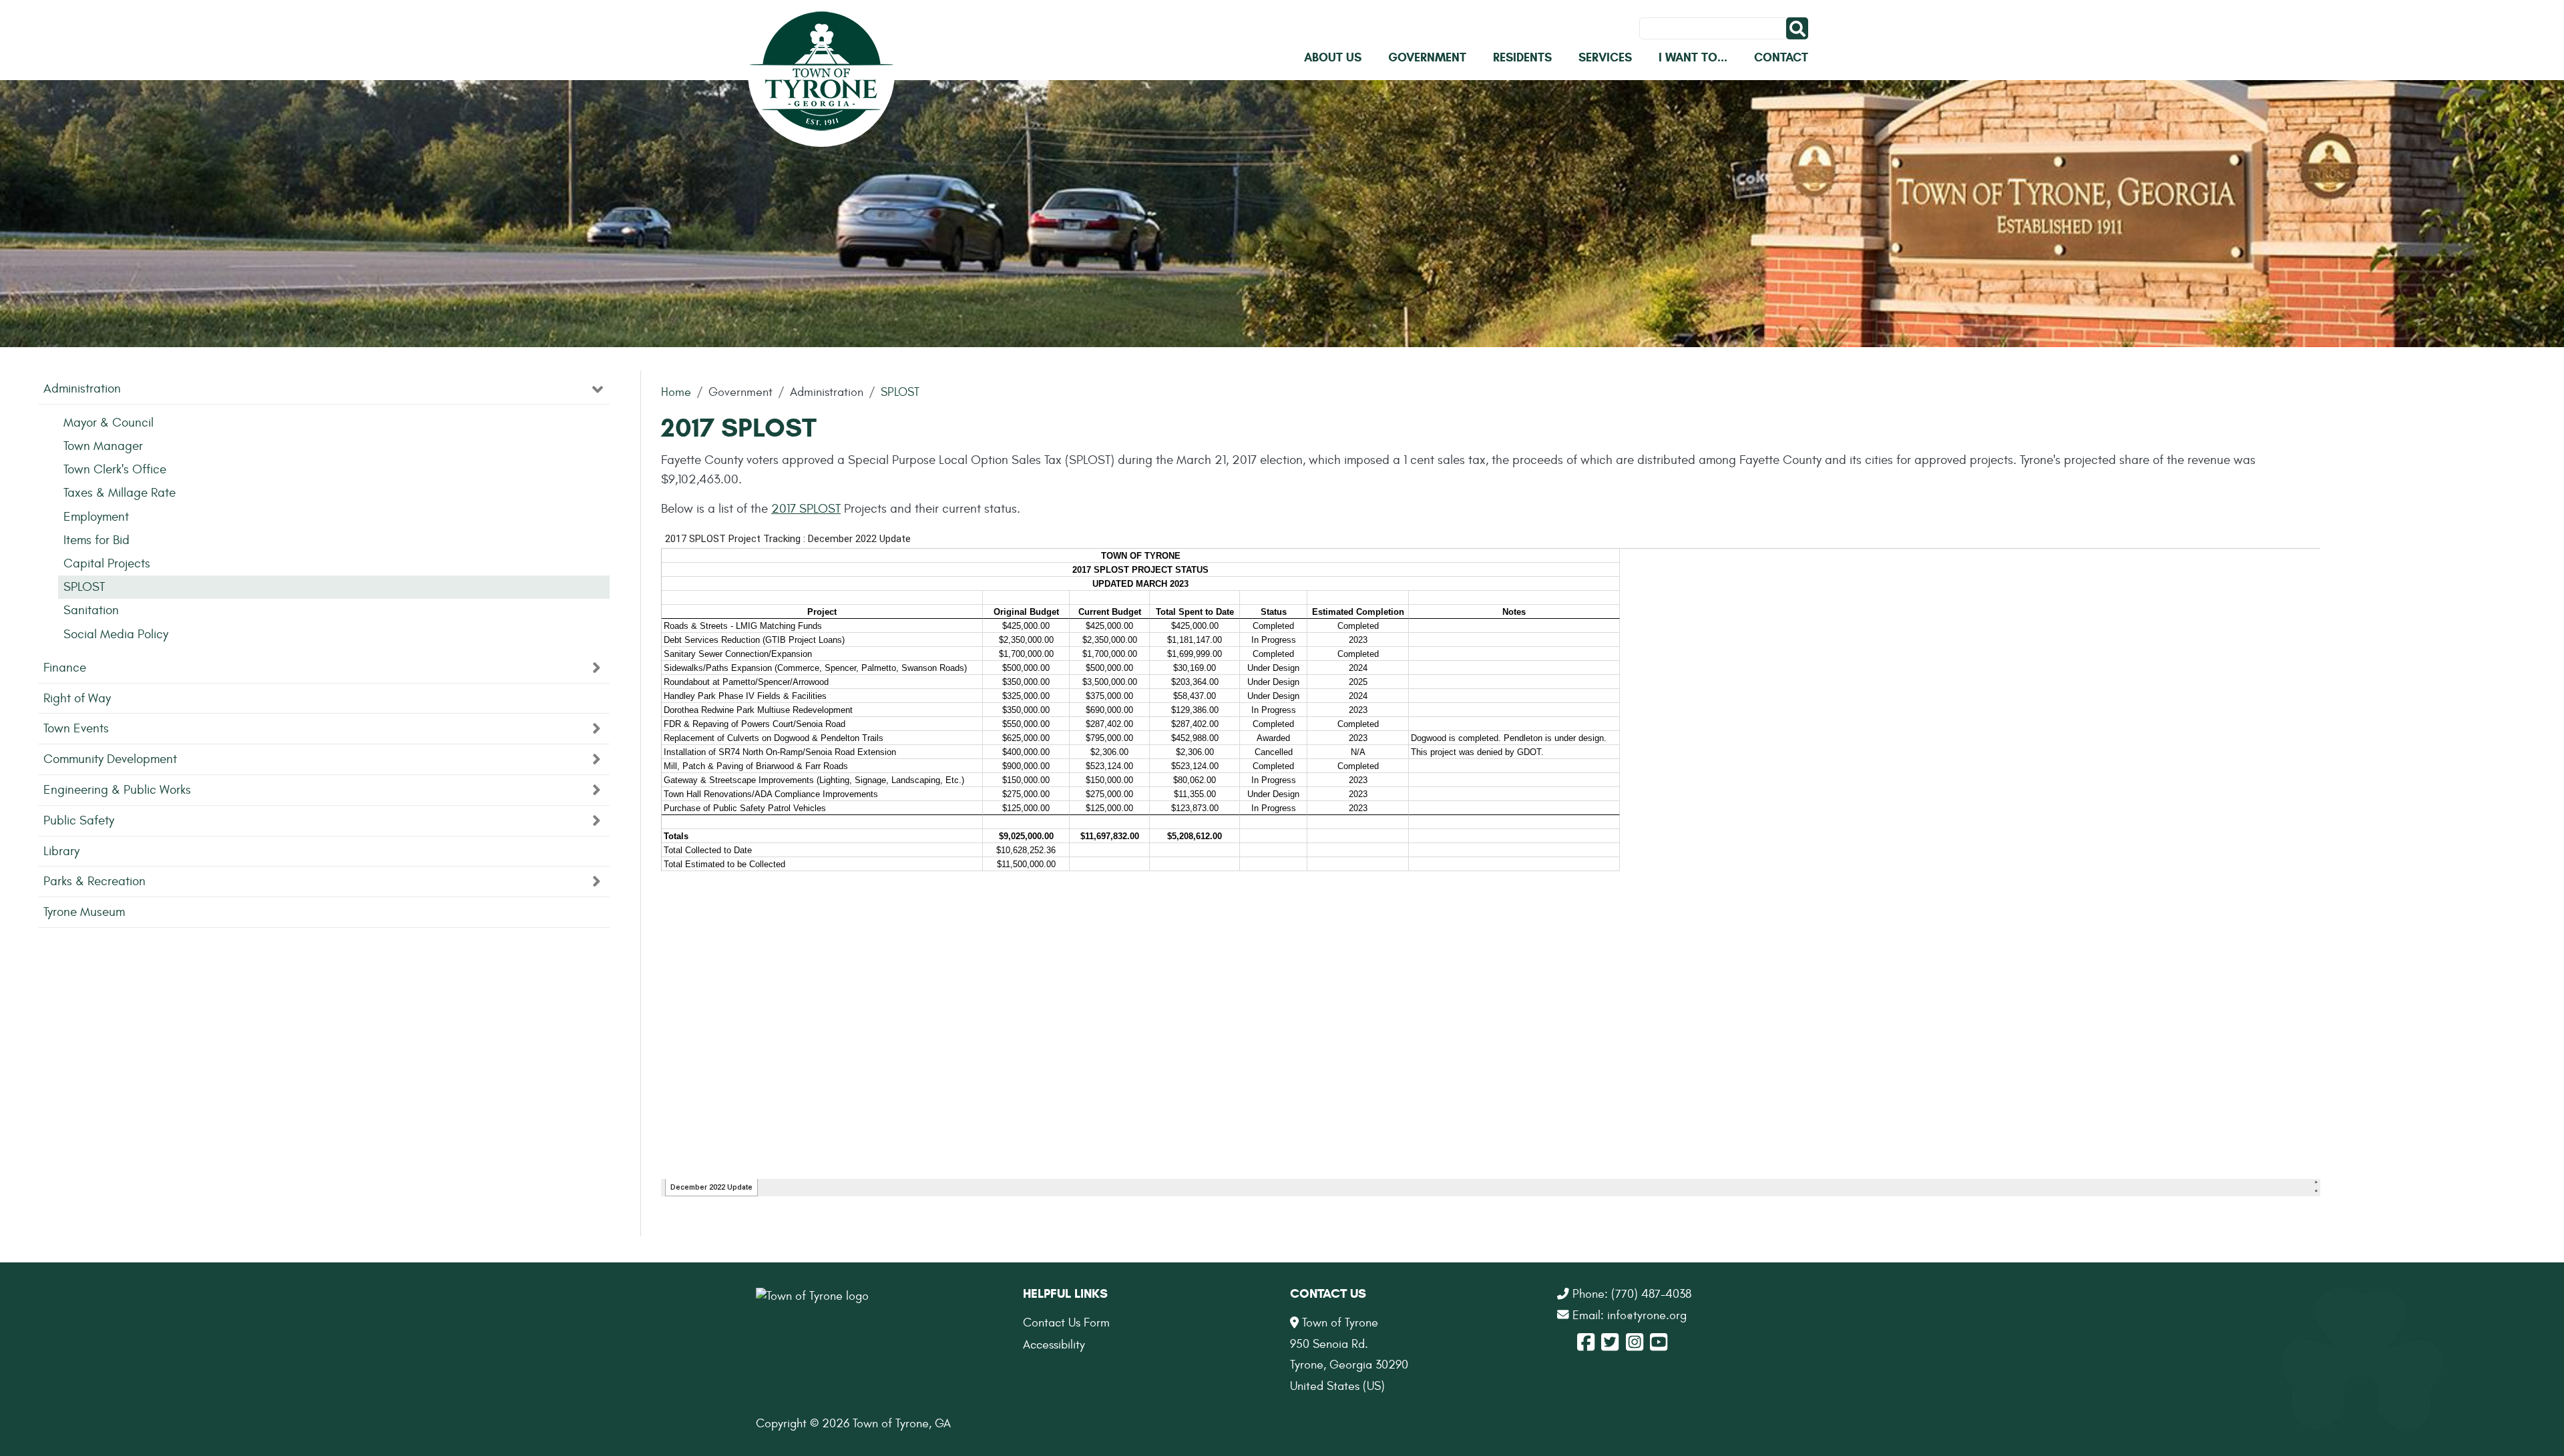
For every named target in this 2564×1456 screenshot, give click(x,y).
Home (676, 392)
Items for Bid (96, 540)
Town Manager (103, 446)
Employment (96, 517)
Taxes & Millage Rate (120, 493)
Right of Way (77, 698)
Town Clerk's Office (115, 469)
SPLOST (900, 392)
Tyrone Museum (84, 912)
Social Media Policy (116, 634)
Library (61, 851)
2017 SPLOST (806, 509)
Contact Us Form (1066, 1323)
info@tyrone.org (1647, 1315)
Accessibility (1054, 1345)
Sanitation (91, 610)
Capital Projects (107, 563)
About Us (1333, 57)
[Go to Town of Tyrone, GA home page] (821, 73)
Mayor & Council (109, 423)
